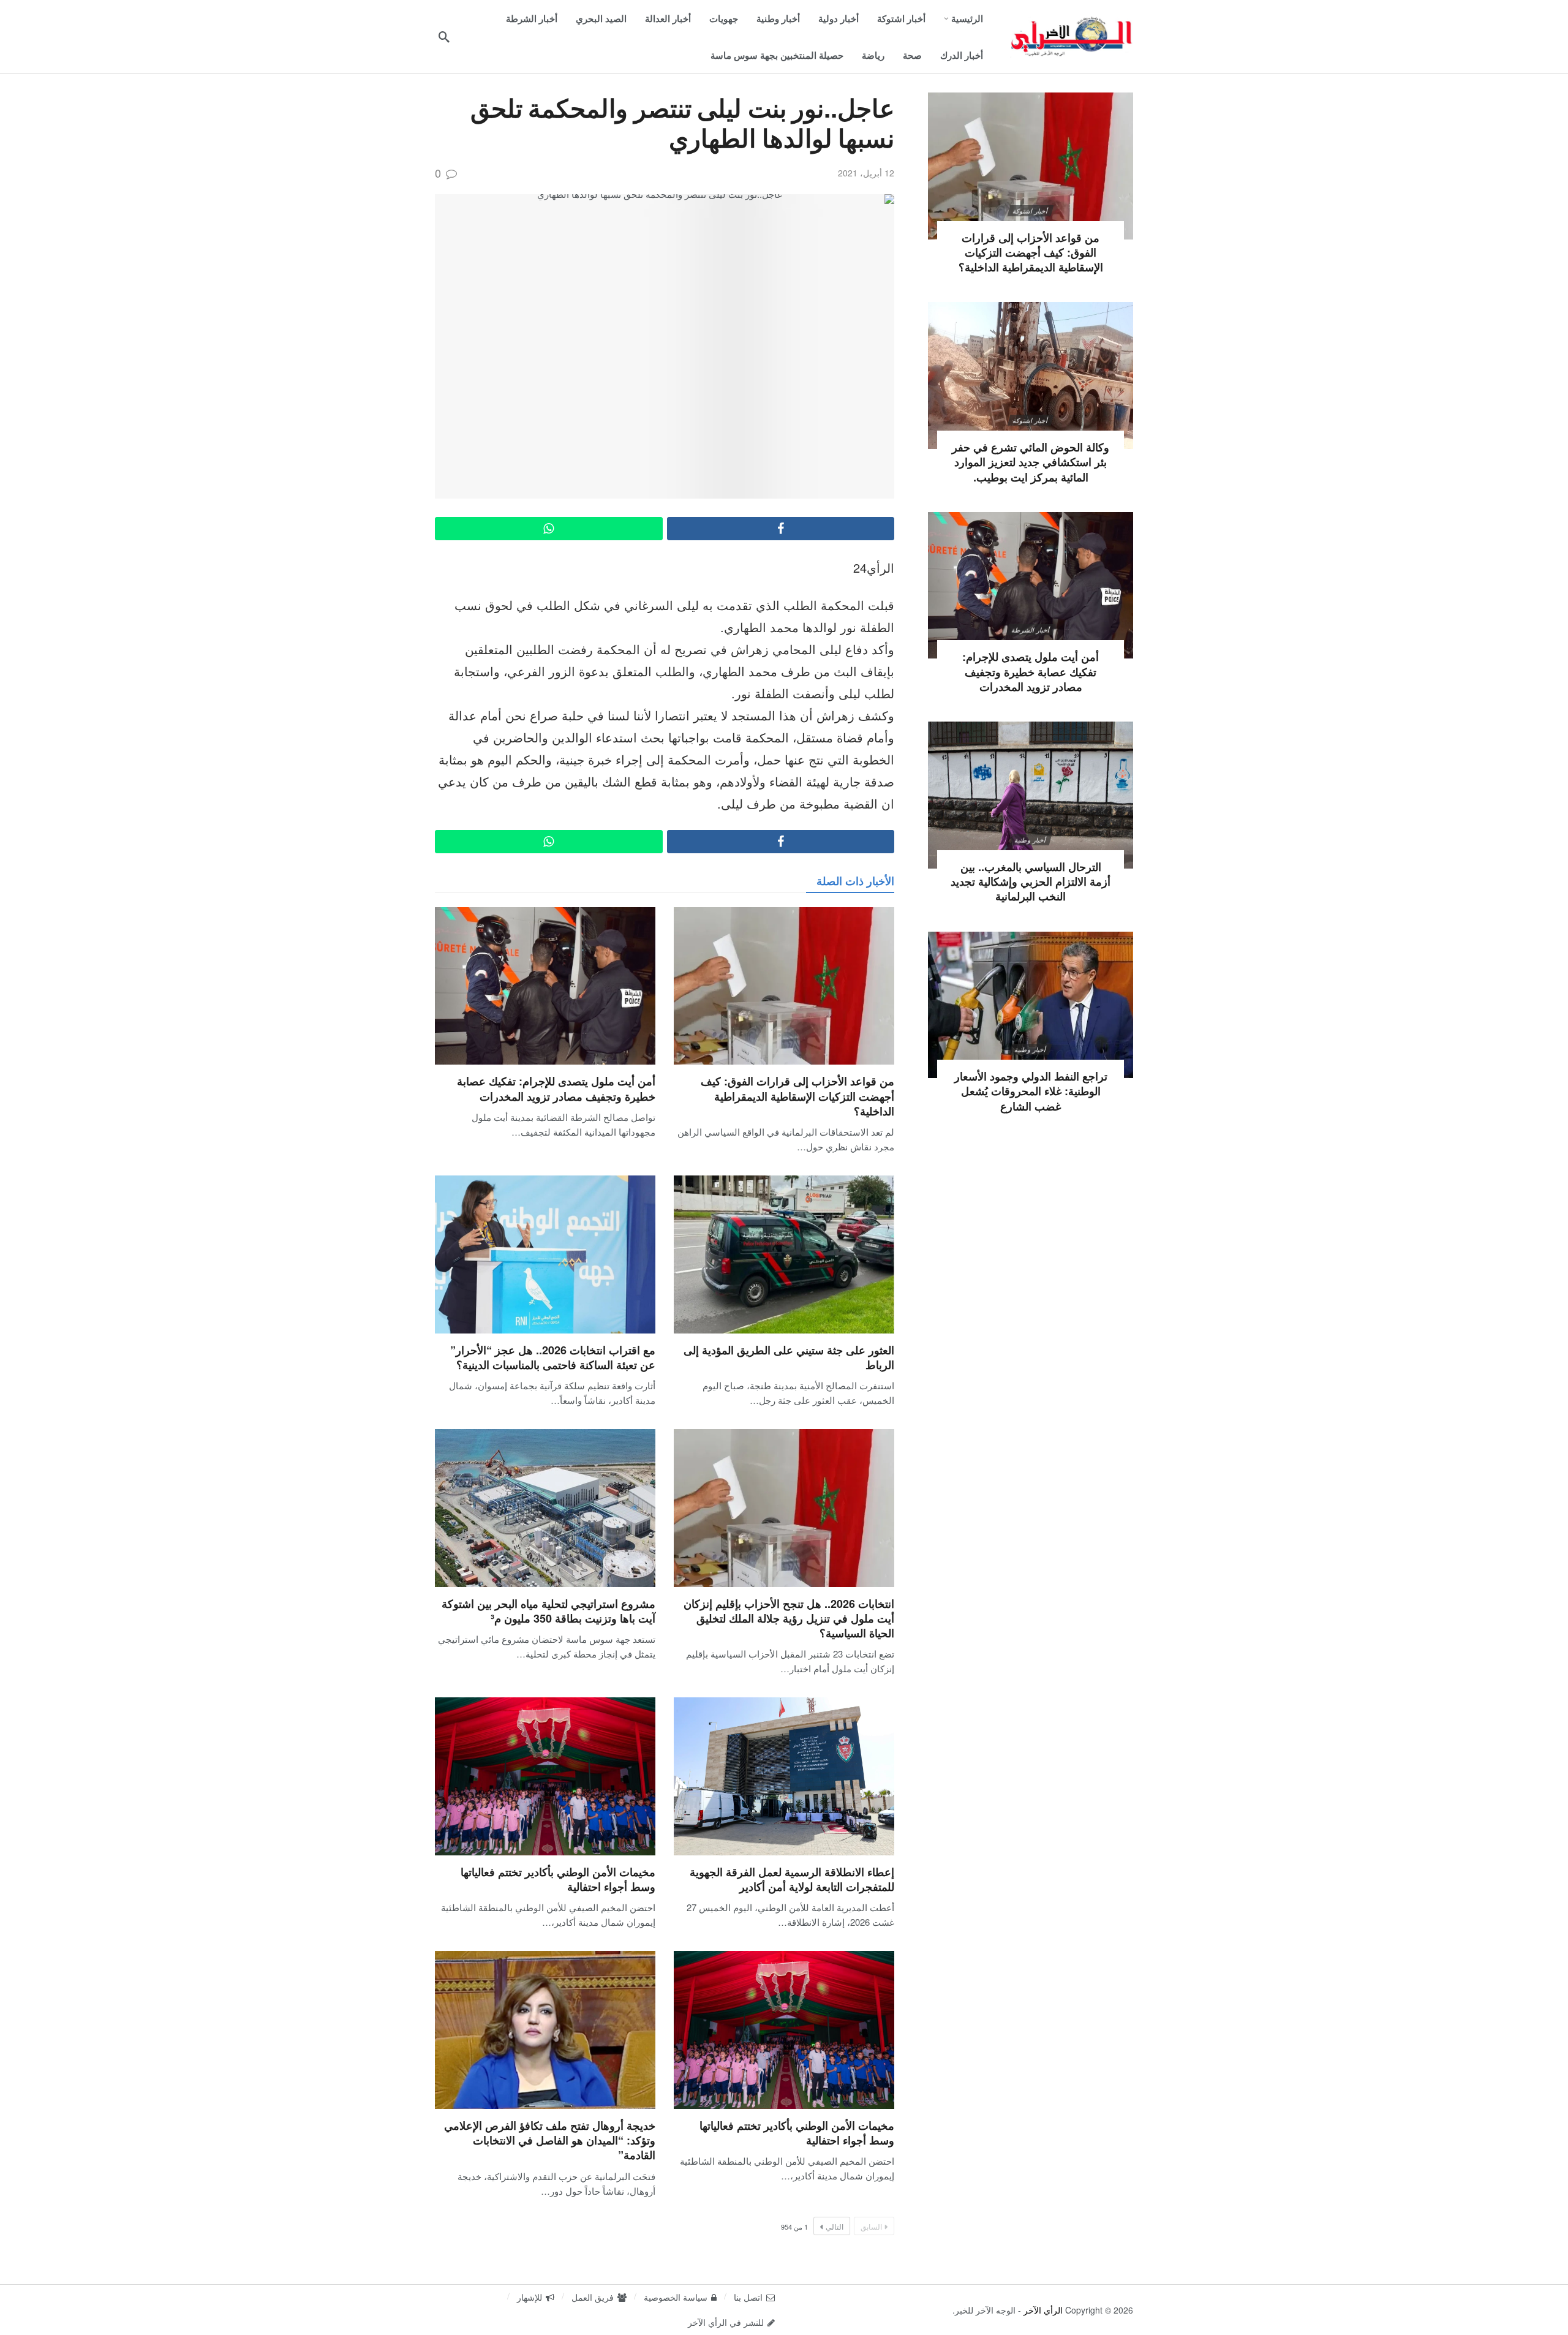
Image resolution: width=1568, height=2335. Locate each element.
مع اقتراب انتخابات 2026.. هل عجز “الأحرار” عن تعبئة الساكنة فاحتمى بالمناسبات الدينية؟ (553, 1357)
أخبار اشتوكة (1031, 211)
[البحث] (444, 37)
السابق (871, 2226)
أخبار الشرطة (1030, 630)
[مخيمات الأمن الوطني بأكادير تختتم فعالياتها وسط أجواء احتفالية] (545, 1776)
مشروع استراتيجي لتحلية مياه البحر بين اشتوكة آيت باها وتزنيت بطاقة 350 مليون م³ (548, 1611)
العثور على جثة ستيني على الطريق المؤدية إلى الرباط (789, 1357)
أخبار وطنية (1031, 840)
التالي (835, 2226)
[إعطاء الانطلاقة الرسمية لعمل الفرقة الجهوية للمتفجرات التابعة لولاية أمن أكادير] (784, 1776)
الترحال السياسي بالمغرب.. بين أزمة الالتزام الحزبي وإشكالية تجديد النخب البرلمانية (1031, 882)
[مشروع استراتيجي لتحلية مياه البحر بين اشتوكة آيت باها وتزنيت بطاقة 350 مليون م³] (545, 1508)
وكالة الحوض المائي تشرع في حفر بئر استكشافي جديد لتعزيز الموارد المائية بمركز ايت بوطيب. (1031, 462)
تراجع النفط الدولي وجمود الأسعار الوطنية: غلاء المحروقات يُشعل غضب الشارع (1031, 1091)
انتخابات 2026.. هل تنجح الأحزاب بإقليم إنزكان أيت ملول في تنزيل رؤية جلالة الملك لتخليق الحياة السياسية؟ (789, 1619)
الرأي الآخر (1043, 2310)
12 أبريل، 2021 (866, 173)
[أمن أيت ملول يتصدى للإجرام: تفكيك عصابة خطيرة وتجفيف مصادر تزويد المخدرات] (545, 986)
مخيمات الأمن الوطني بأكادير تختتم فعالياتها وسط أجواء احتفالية (558, 1879)
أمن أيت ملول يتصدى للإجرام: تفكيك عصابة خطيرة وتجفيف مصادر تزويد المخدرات (556, 1088)
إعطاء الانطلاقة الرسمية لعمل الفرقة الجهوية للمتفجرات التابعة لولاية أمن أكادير (792, 1879)
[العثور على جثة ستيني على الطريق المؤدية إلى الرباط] (784, 1254)
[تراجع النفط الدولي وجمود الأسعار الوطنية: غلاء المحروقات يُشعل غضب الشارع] (1031, 1005)
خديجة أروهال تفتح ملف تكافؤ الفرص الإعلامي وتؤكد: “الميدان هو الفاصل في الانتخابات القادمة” (550, 2141)
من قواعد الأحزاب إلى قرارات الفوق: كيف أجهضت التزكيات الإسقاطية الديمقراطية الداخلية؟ (797, 1096)
